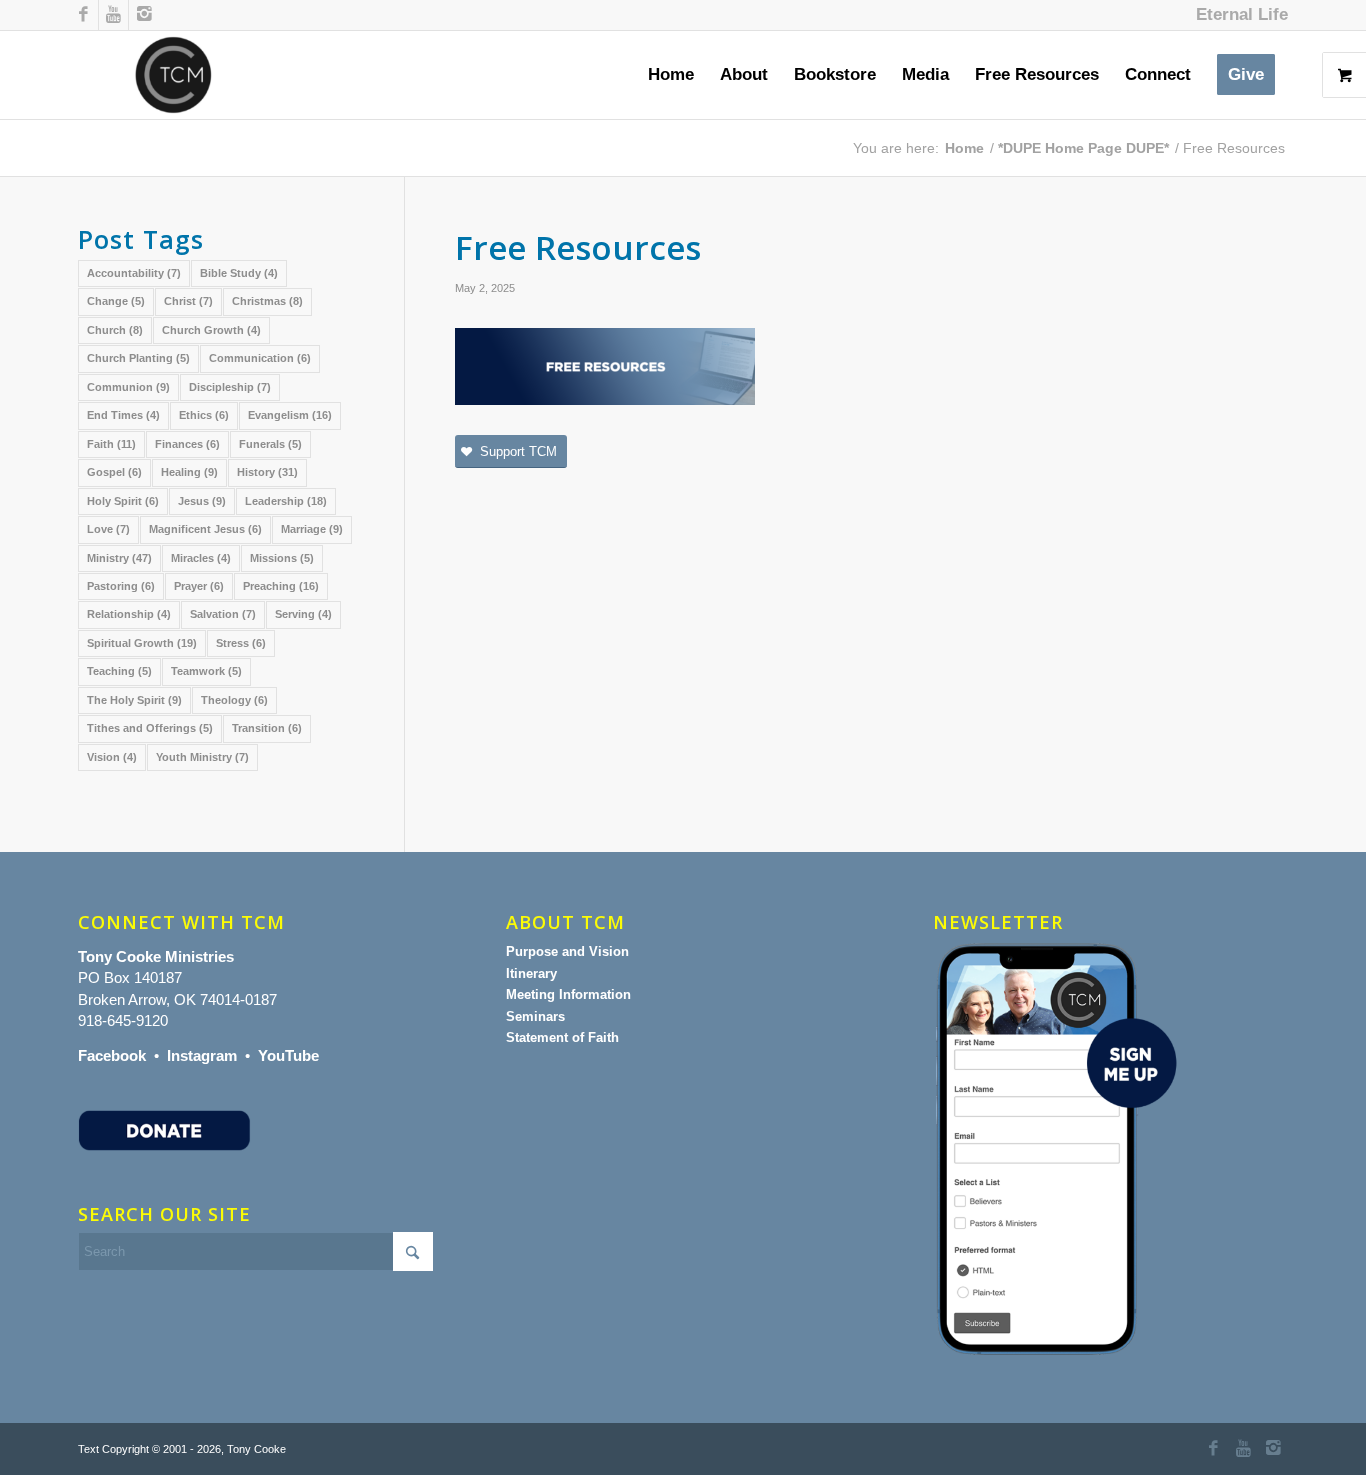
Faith (111, 444)
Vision (112, 757)
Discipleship (230, 387)
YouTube (288, 1055)
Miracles (201, 558)
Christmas (267, 301)
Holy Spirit (123, 501)
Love (108, 529)
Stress (241, 643)
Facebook (112, 1055)
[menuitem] (1237, 15)
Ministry (119, 558)
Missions (282, 558)
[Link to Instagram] (144, 15)
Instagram (202, 1055)
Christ (188, 301)
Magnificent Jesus (205, 529)
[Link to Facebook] (83, 15)
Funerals (270, 444)
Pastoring (121, 586)
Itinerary (531, 973)
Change (116, 301)
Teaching (119, 671)
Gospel (114, 472)
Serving (303, 614)
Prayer (199, 586)
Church (115, 330)
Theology (234, 700)
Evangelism (290, 415)
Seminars (535, 1016)
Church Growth (211, 330)
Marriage (312, 529)
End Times (123, 415)
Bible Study (239, 273)
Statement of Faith (562, 1037)
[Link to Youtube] (113, 15)
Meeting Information (568, 994)
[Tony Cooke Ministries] (173, 75)
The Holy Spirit (134, 700)
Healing (189, 472)
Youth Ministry (202, 757)
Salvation (223, 614)
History (267, 472)
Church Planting (138, 358)
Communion (128, 387)
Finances (187, 444)
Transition (267, 728)
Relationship (129, 614)
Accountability (134, 273)
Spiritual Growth (142, 643)
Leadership (286, 501)
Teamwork (206, 671)
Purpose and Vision (567, 951)
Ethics (204, 415)
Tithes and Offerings (150, 728)
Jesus (202, 501)
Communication (260, 358)
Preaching (281, 586)
